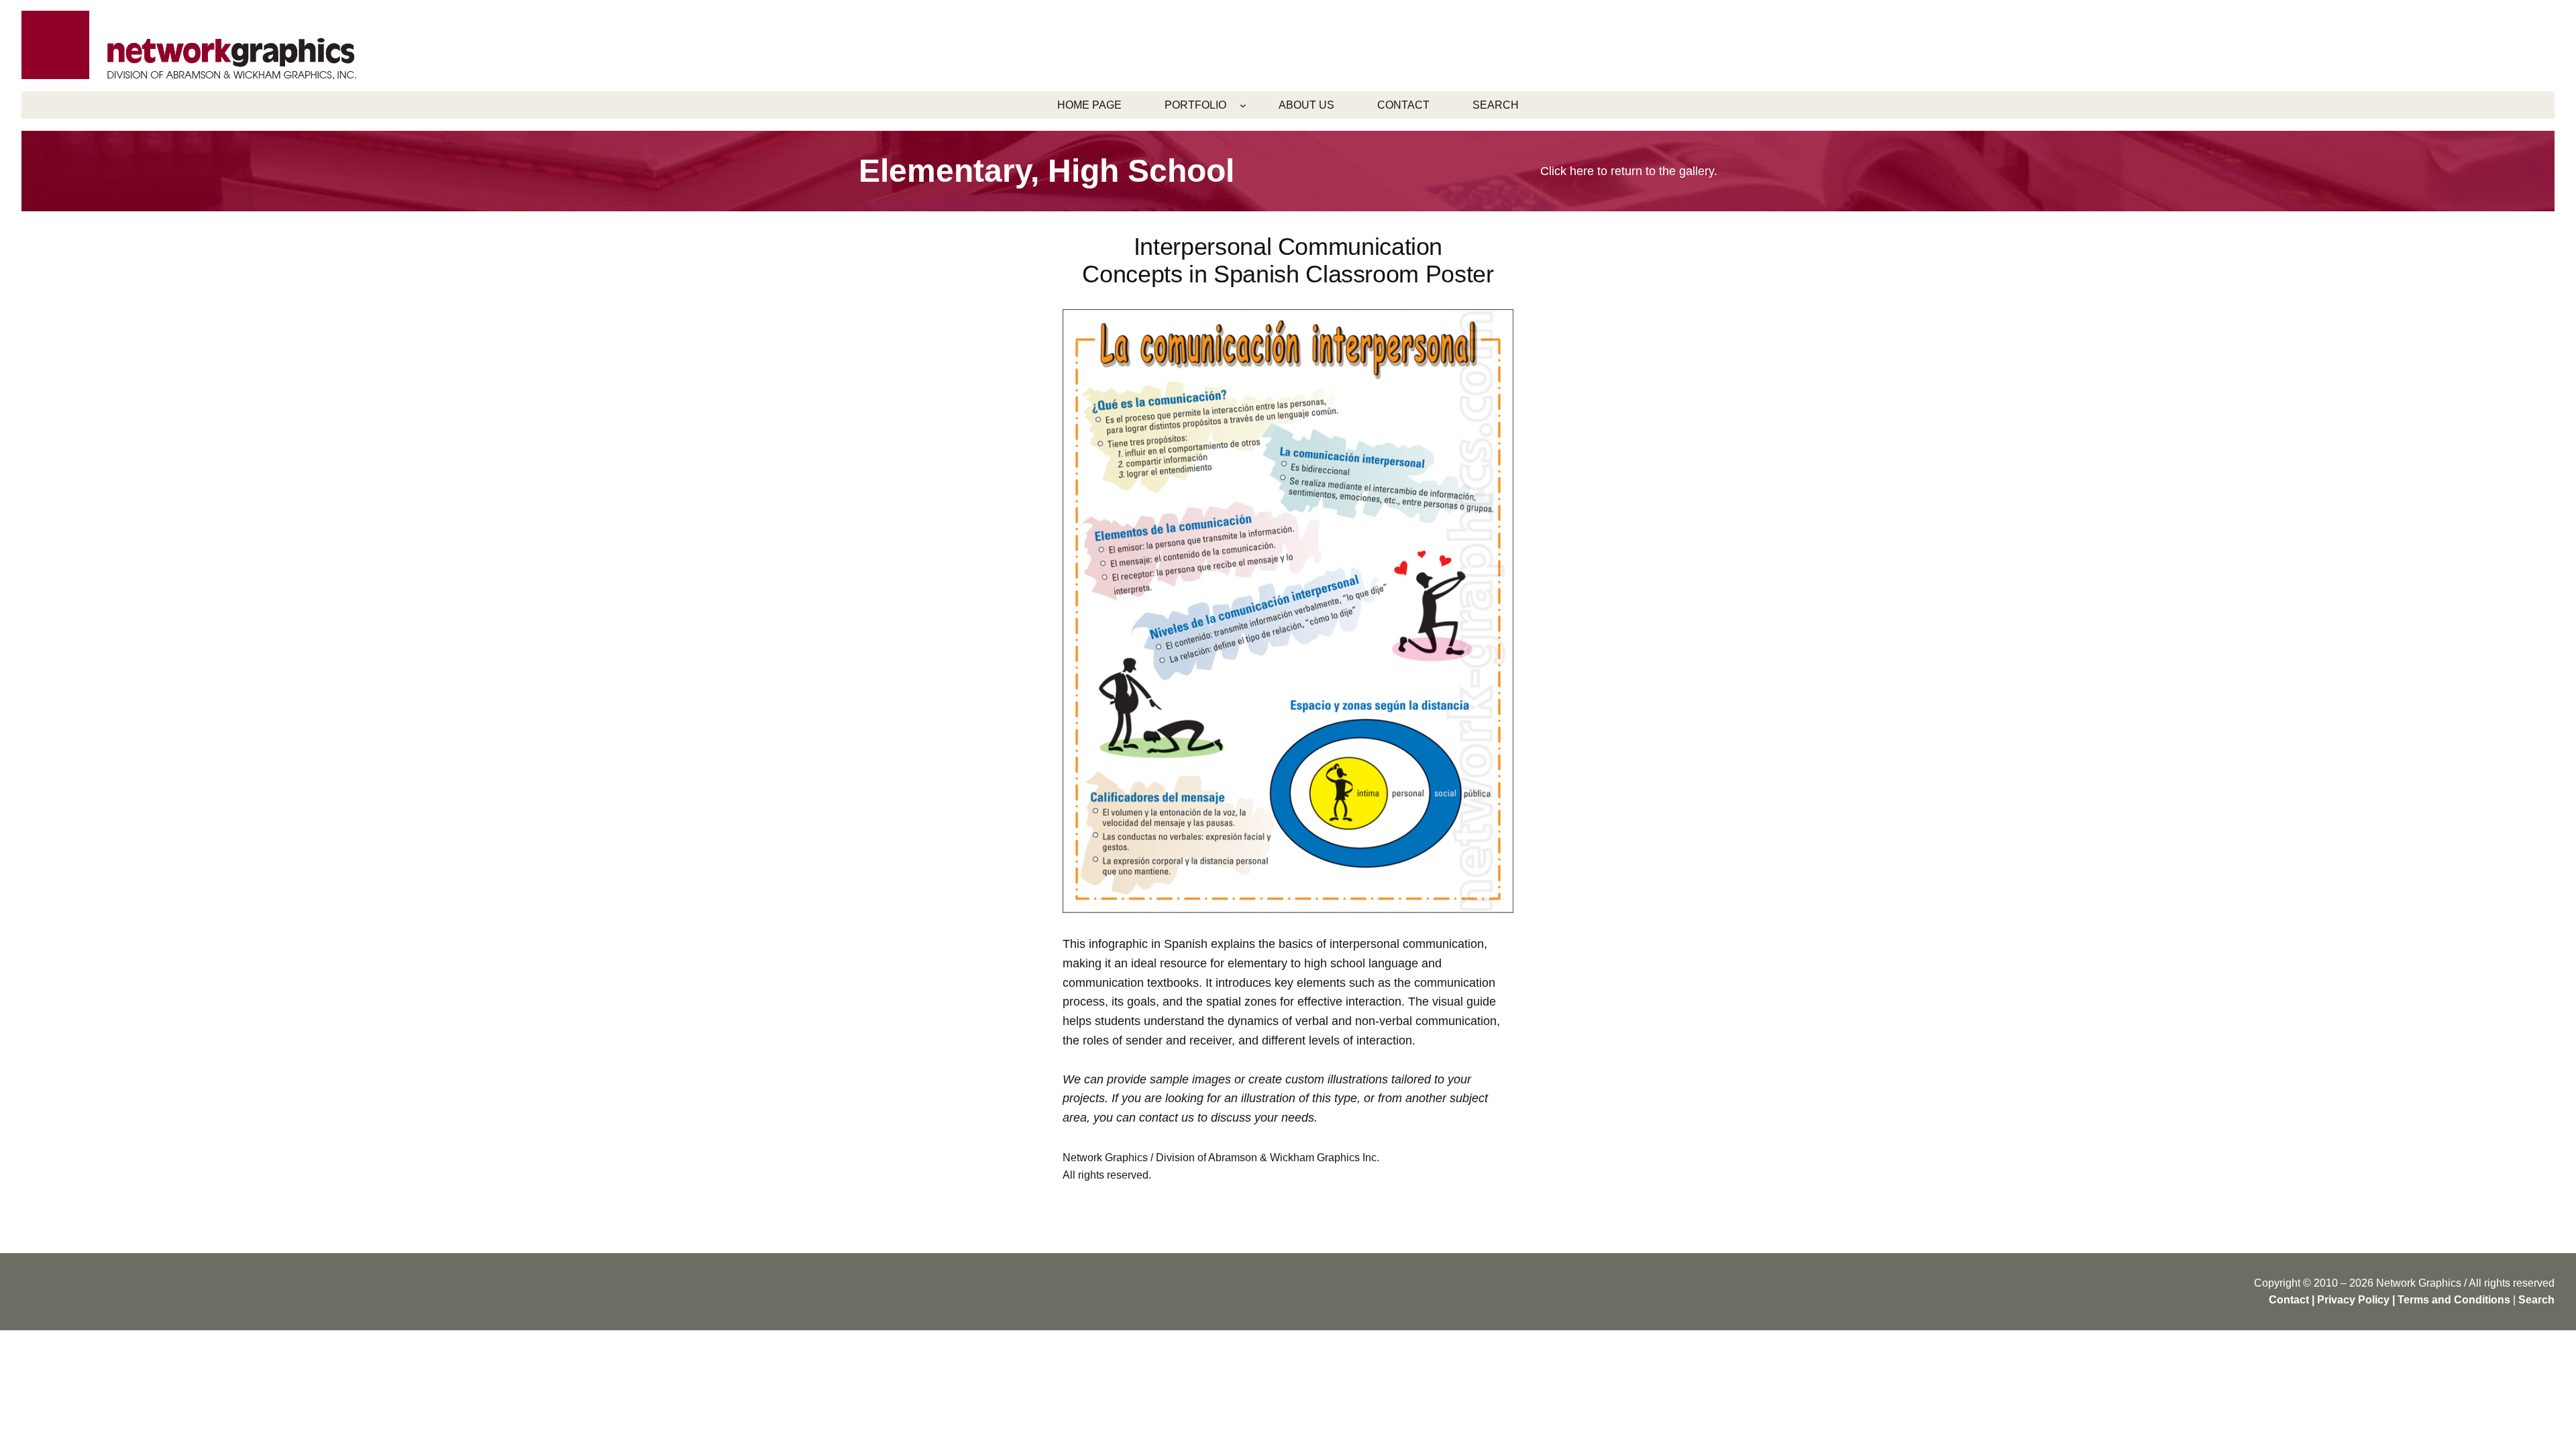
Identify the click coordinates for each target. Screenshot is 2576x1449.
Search (2536, 1300)
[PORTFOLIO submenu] (1243, 105)
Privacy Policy (2353, 1300)
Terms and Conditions (2454, 1300)
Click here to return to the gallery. (1629, 171)
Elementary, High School (1046, 171)
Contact (2289, 1300)
